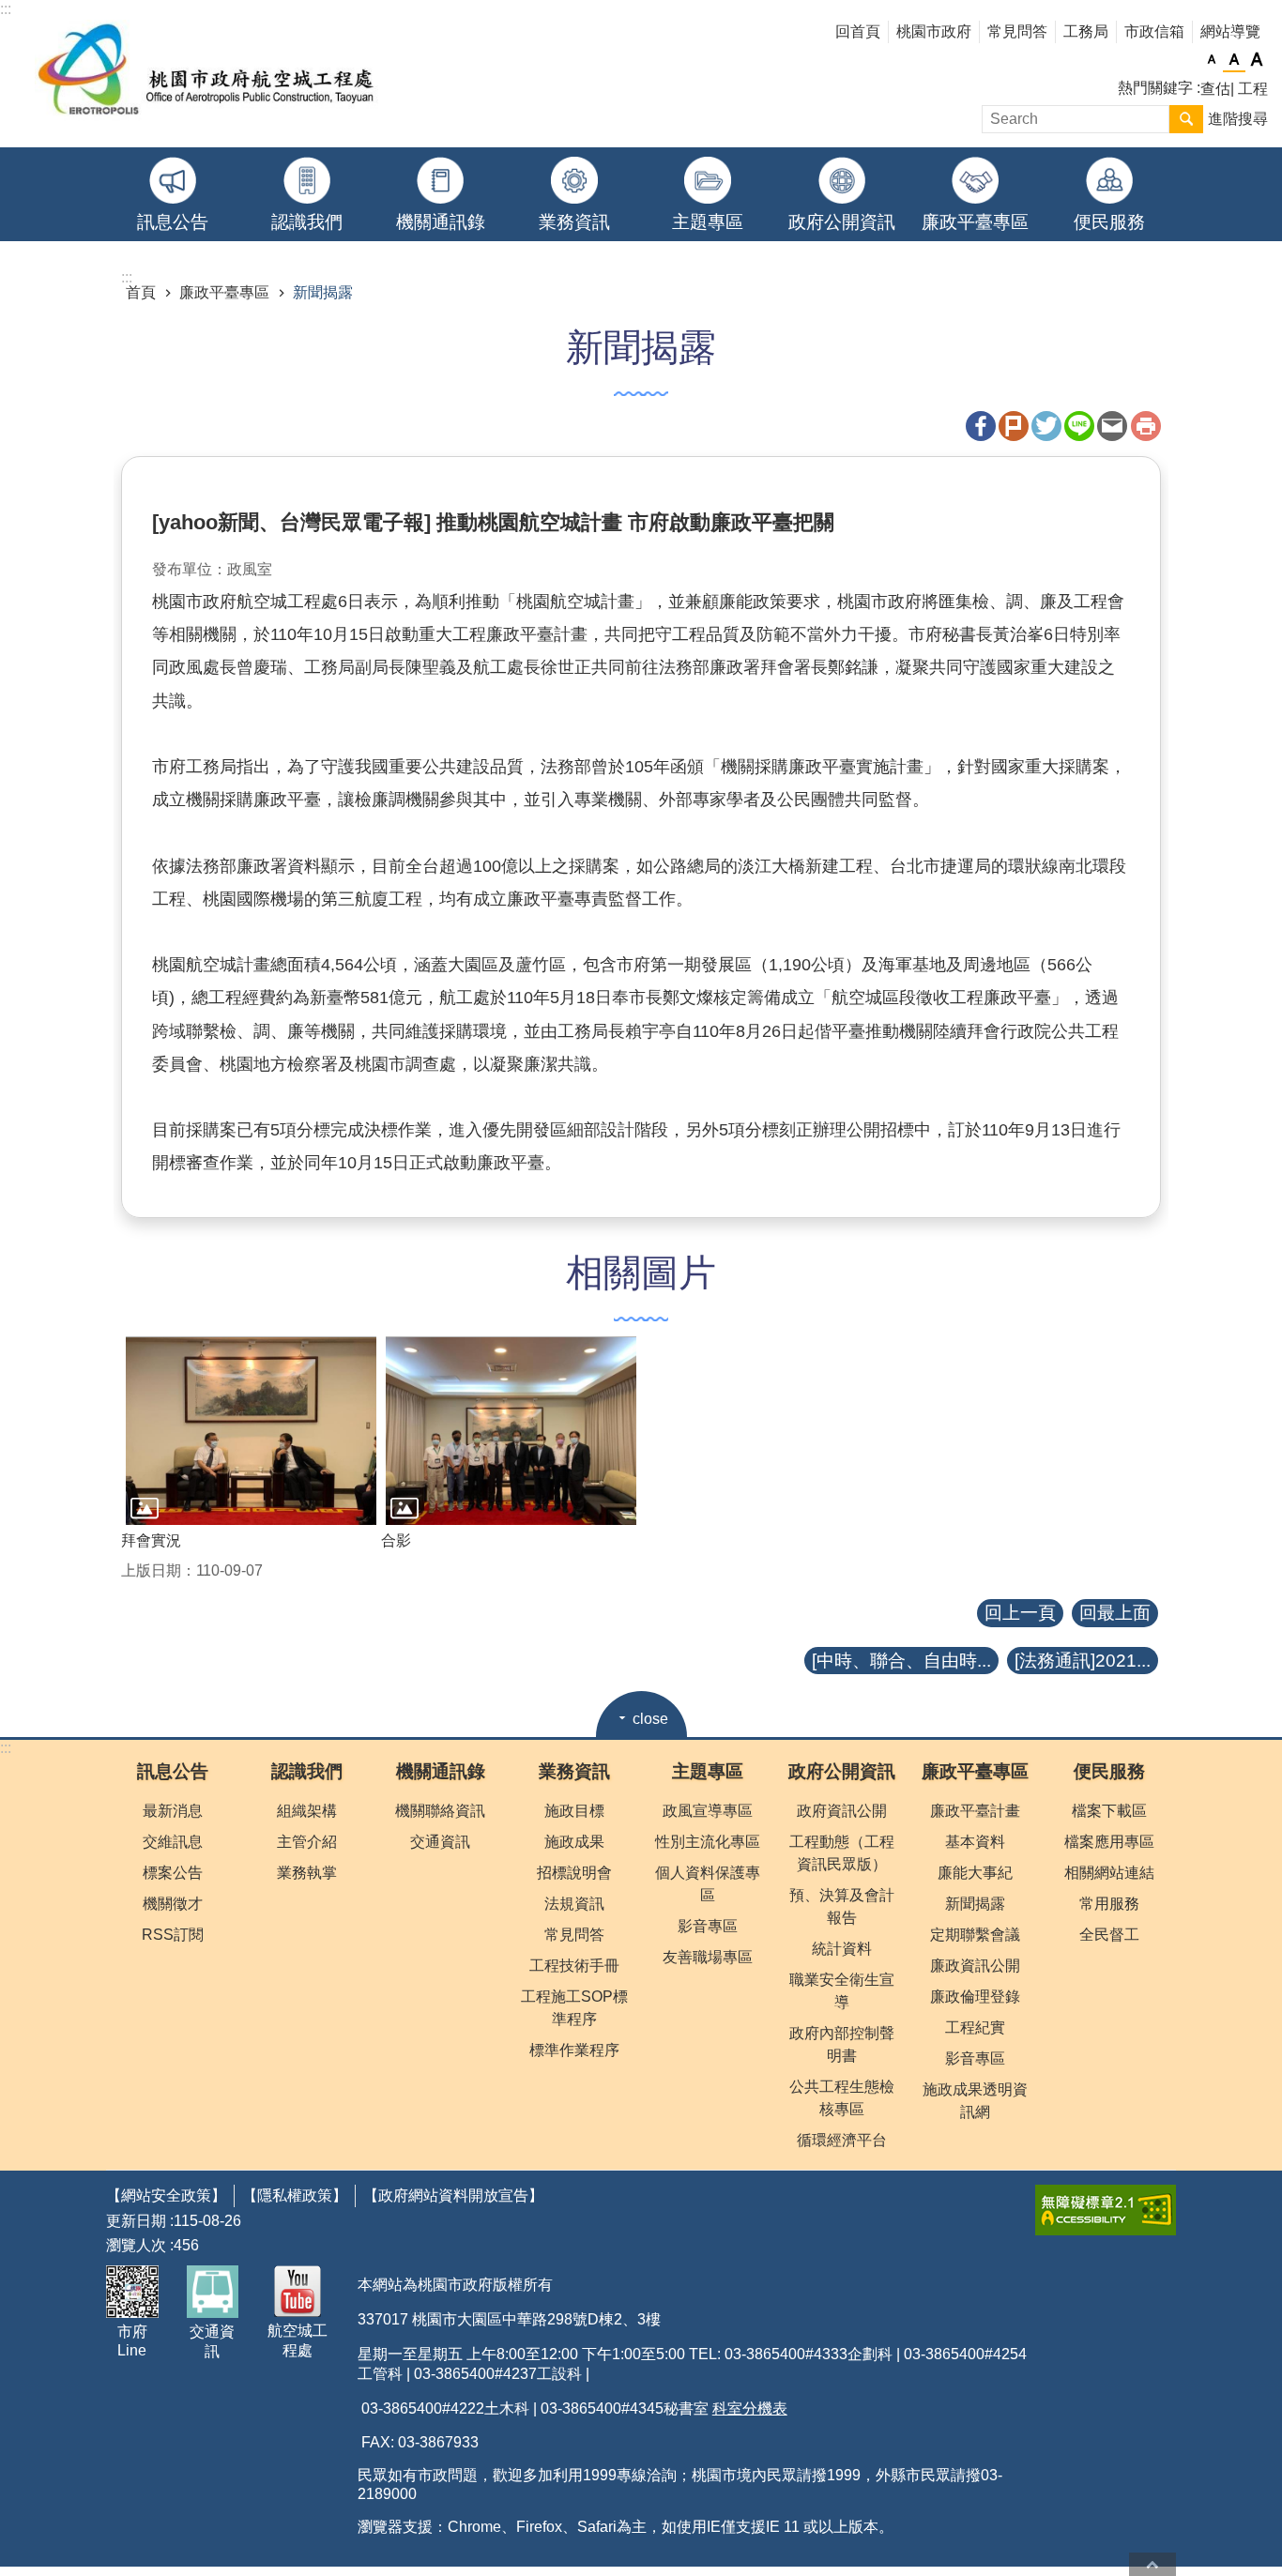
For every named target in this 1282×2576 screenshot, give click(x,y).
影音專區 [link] (708, 1926)
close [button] (650, 1719)
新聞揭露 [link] (323, 292)
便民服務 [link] (1109, 222)
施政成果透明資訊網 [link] (975, 2101)
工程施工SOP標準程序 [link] (574, 2008)
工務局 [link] (1086, 31)
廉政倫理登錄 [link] (975, 1997)
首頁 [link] (141, 292)
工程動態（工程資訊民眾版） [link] (842, 1853)
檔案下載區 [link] (1109, 1811)
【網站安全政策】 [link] (166, 2195)
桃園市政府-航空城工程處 (207, 74)
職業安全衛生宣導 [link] (842, 1991)
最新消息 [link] (173, 1811)
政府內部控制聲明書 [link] (842, 2044)
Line (1079, 426)
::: (6, 1748)
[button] (251, 1430)
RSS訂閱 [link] (173, 1935)
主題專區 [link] (708, 222)
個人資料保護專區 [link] (708, 1884)
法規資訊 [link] (574, 1904)
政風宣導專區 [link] (708, 1811)
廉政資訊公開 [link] (975, 1966)
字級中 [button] (1234, 60)
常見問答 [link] (1017, 31)
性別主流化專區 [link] (708, 1842)
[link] (1106, 2210)
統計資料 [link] (842, 1949)
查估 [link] (1215, 89)
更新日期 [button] (136, 2221)
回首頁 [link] (858, 31)
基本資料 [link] (975, 1842)
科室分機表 (750, 2408)
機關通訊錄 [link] (441, 222)
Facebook (981, 426)
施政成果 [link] (574, 1842)
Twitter (1046, 426)
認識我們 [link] (307, 222)
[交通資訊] (213, 2292)
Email (1112, 426)
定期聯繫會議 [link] (975, 1935)
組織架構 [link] (307, 1811)
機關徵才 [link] (173, 1904)
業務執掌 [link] (307, 1873)
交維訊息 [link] (173, 1842)
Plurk (1014, 426)
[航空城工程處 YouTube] (298, 2291)
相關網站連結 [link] (1109, 1873)
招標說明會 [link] (574, 1873)
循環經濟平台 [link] (842, 2140)
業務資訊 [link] (574, 222)
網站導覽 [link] (1230, 31)
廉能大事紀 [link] (975, 1873)
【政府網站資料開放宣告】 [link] (453, 2195)
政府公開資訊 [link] (842, 222)
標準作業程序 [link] (574, 2050)
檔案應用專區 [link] (1109, 1842)
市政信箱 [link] (1154, 31)
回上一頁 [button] (1020, 1613)
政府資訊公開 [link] (842, 1811)
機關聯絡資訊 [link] (440, 1811)
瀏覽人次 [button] (136, 2245)
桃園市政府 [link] (934, 31)
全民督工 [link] (1109, 1935)
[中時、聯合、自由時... (901, 1661)
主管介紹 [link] (307, 1842)
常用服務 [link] (1109, 1904)
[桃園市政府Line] (132, 2292)
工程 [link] (1253, 89)
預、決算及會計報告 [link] (842, 1906)
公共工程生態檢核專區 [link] (842, 2098)
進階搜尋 (1238, 119)
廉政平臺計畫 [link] (975, 1811)
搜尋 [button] (1186, 119)
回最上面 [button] (1115, 1613)
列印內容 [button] (1146, 426)
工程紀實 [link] (975, 2027)
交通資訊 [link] (440, 1842)
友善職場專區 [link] (708, 1957)
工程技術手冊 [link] (574, 1966)
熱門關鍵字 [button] (1155, 88)
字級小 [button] (1212, 60)
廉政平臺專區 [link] (975, 222)
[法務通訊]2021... (1083, 1661)
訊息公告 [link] (173, 222)
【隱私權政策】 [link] (295, 2195)
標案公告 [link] (173, 1873)
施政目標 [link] (574, 1811)
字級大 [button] (1257, 60)
